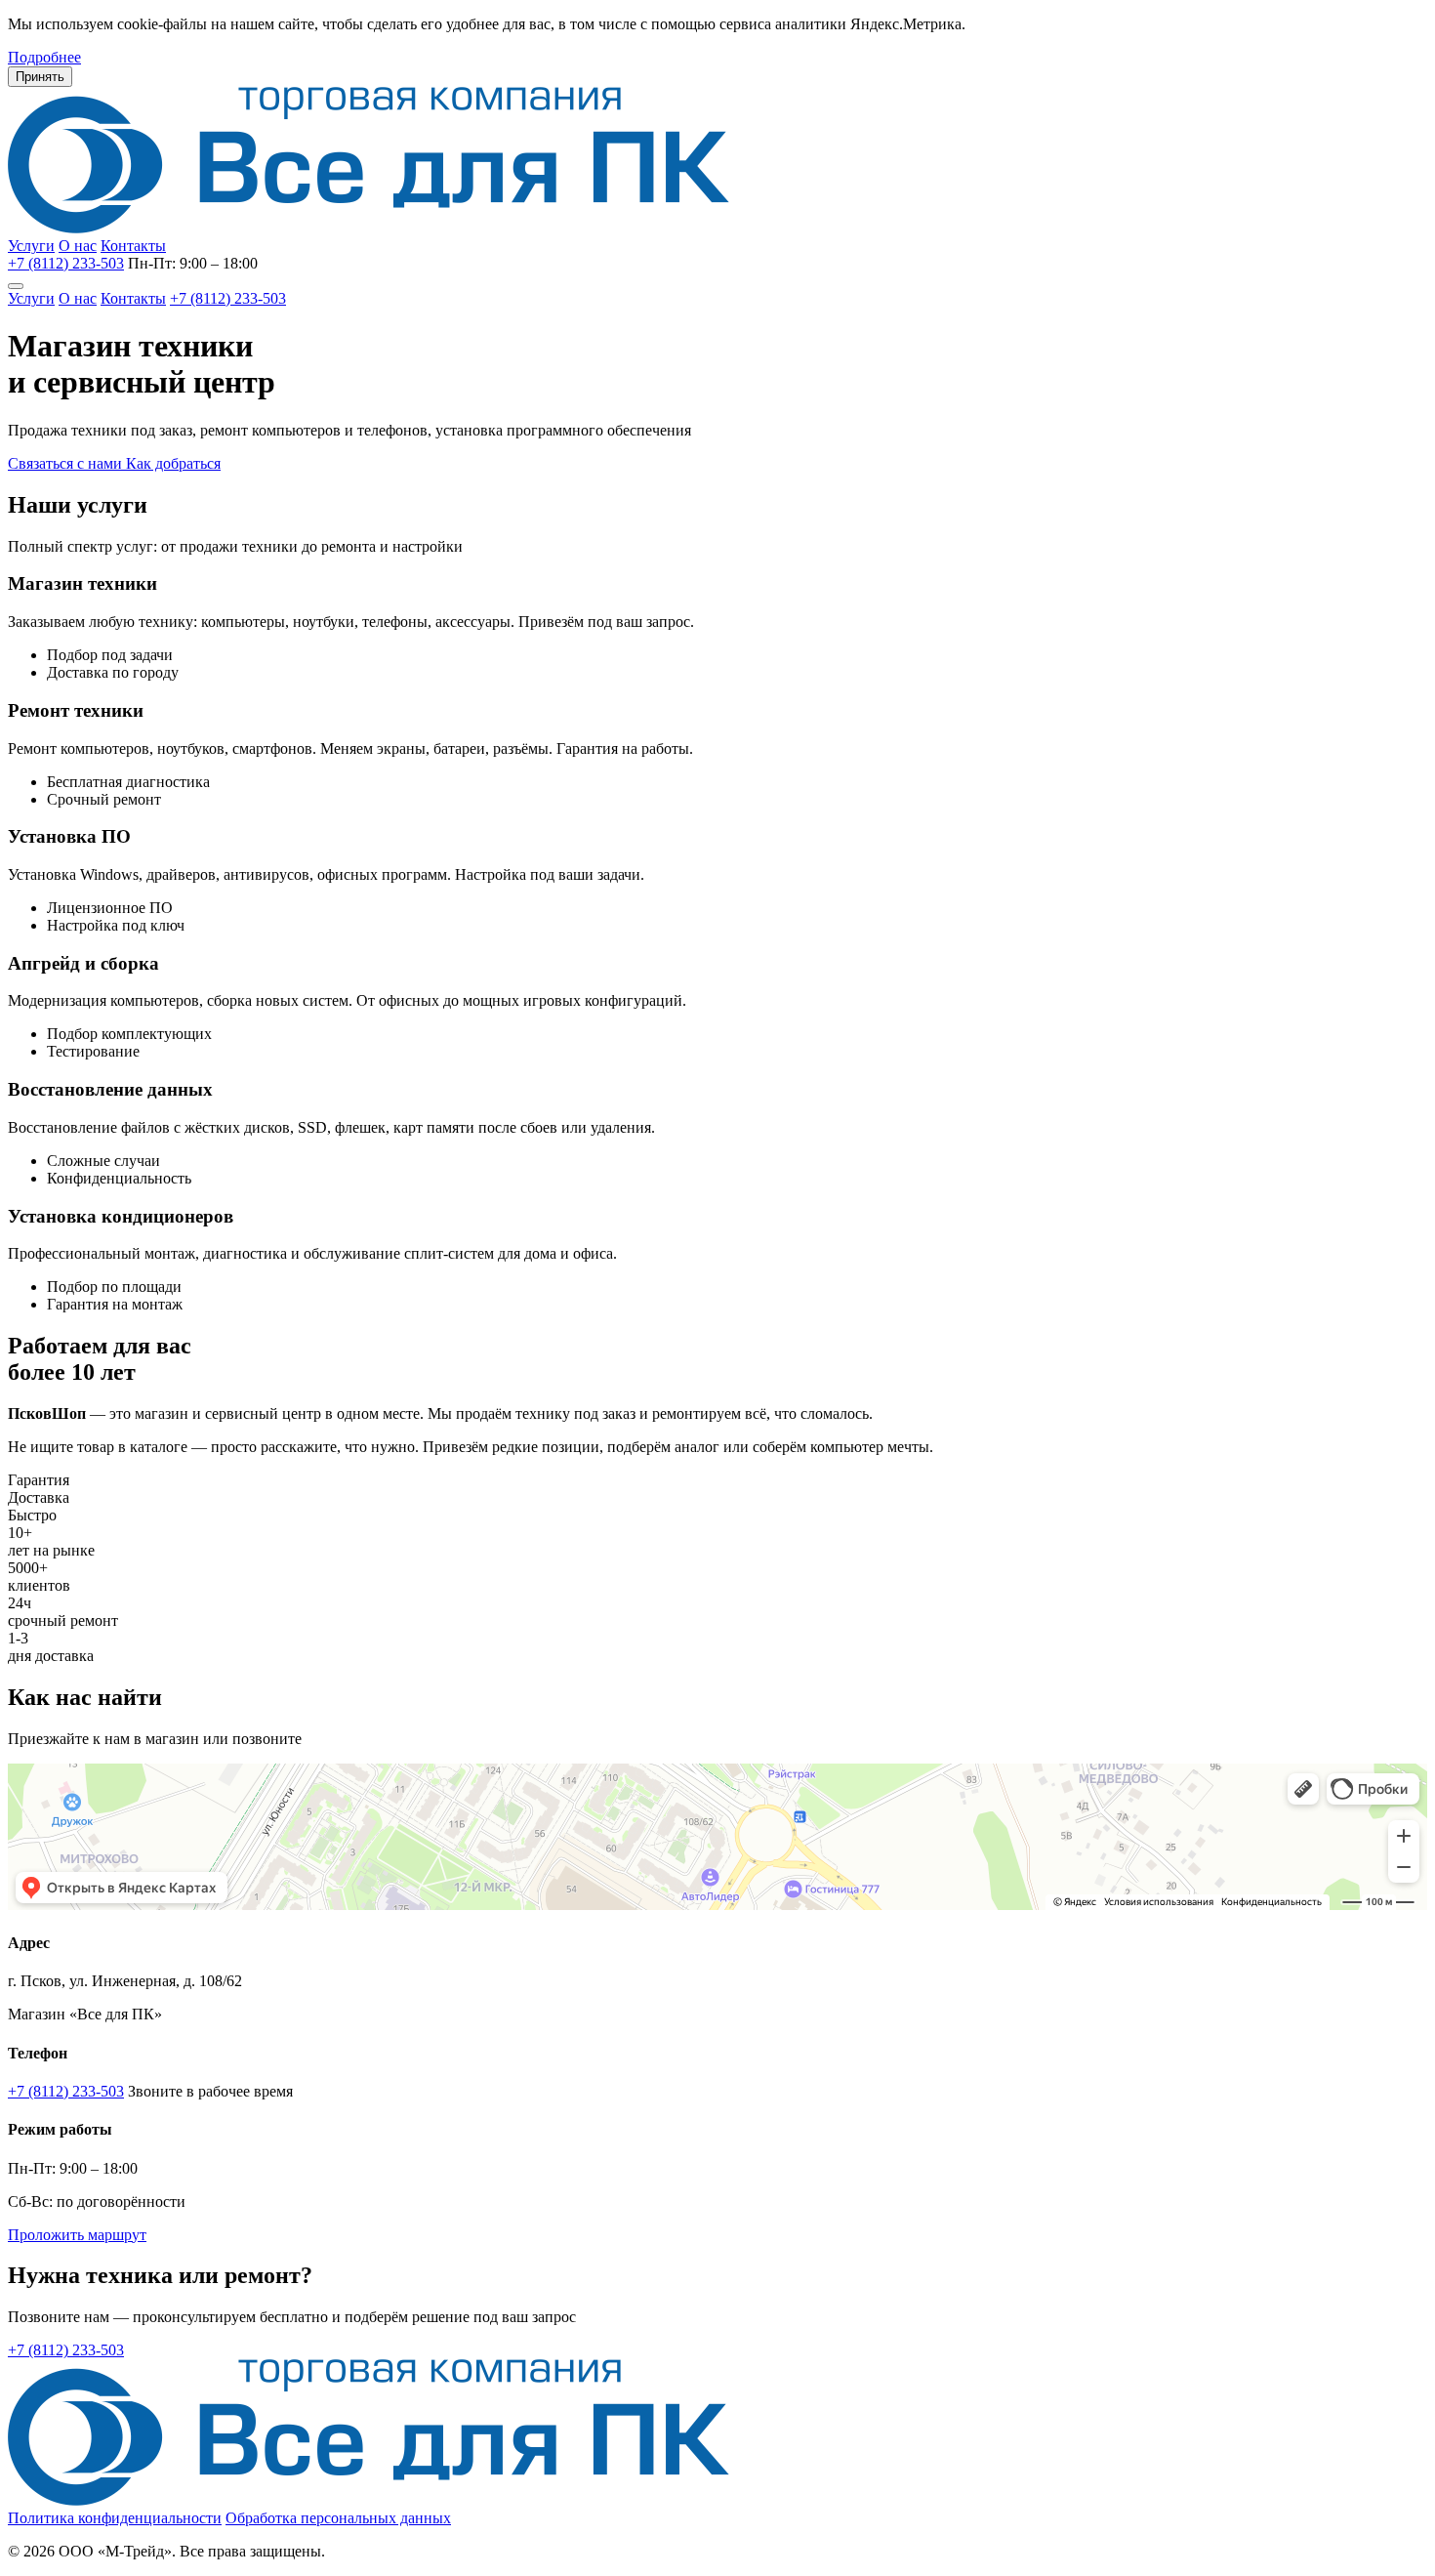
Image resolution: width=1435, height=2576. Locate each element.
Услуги (31, 246)
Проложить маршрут (77, 2235)
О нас (78, 246)
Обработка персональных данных (338, 2518)
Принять (40, 77)
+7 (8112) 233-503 (66, 263)
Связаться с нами (67, 463)
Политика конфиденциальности (115, 2518)
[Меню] (16, 286)
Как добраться (173, 463)
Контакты (133, 246)
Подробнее (44, 57)
